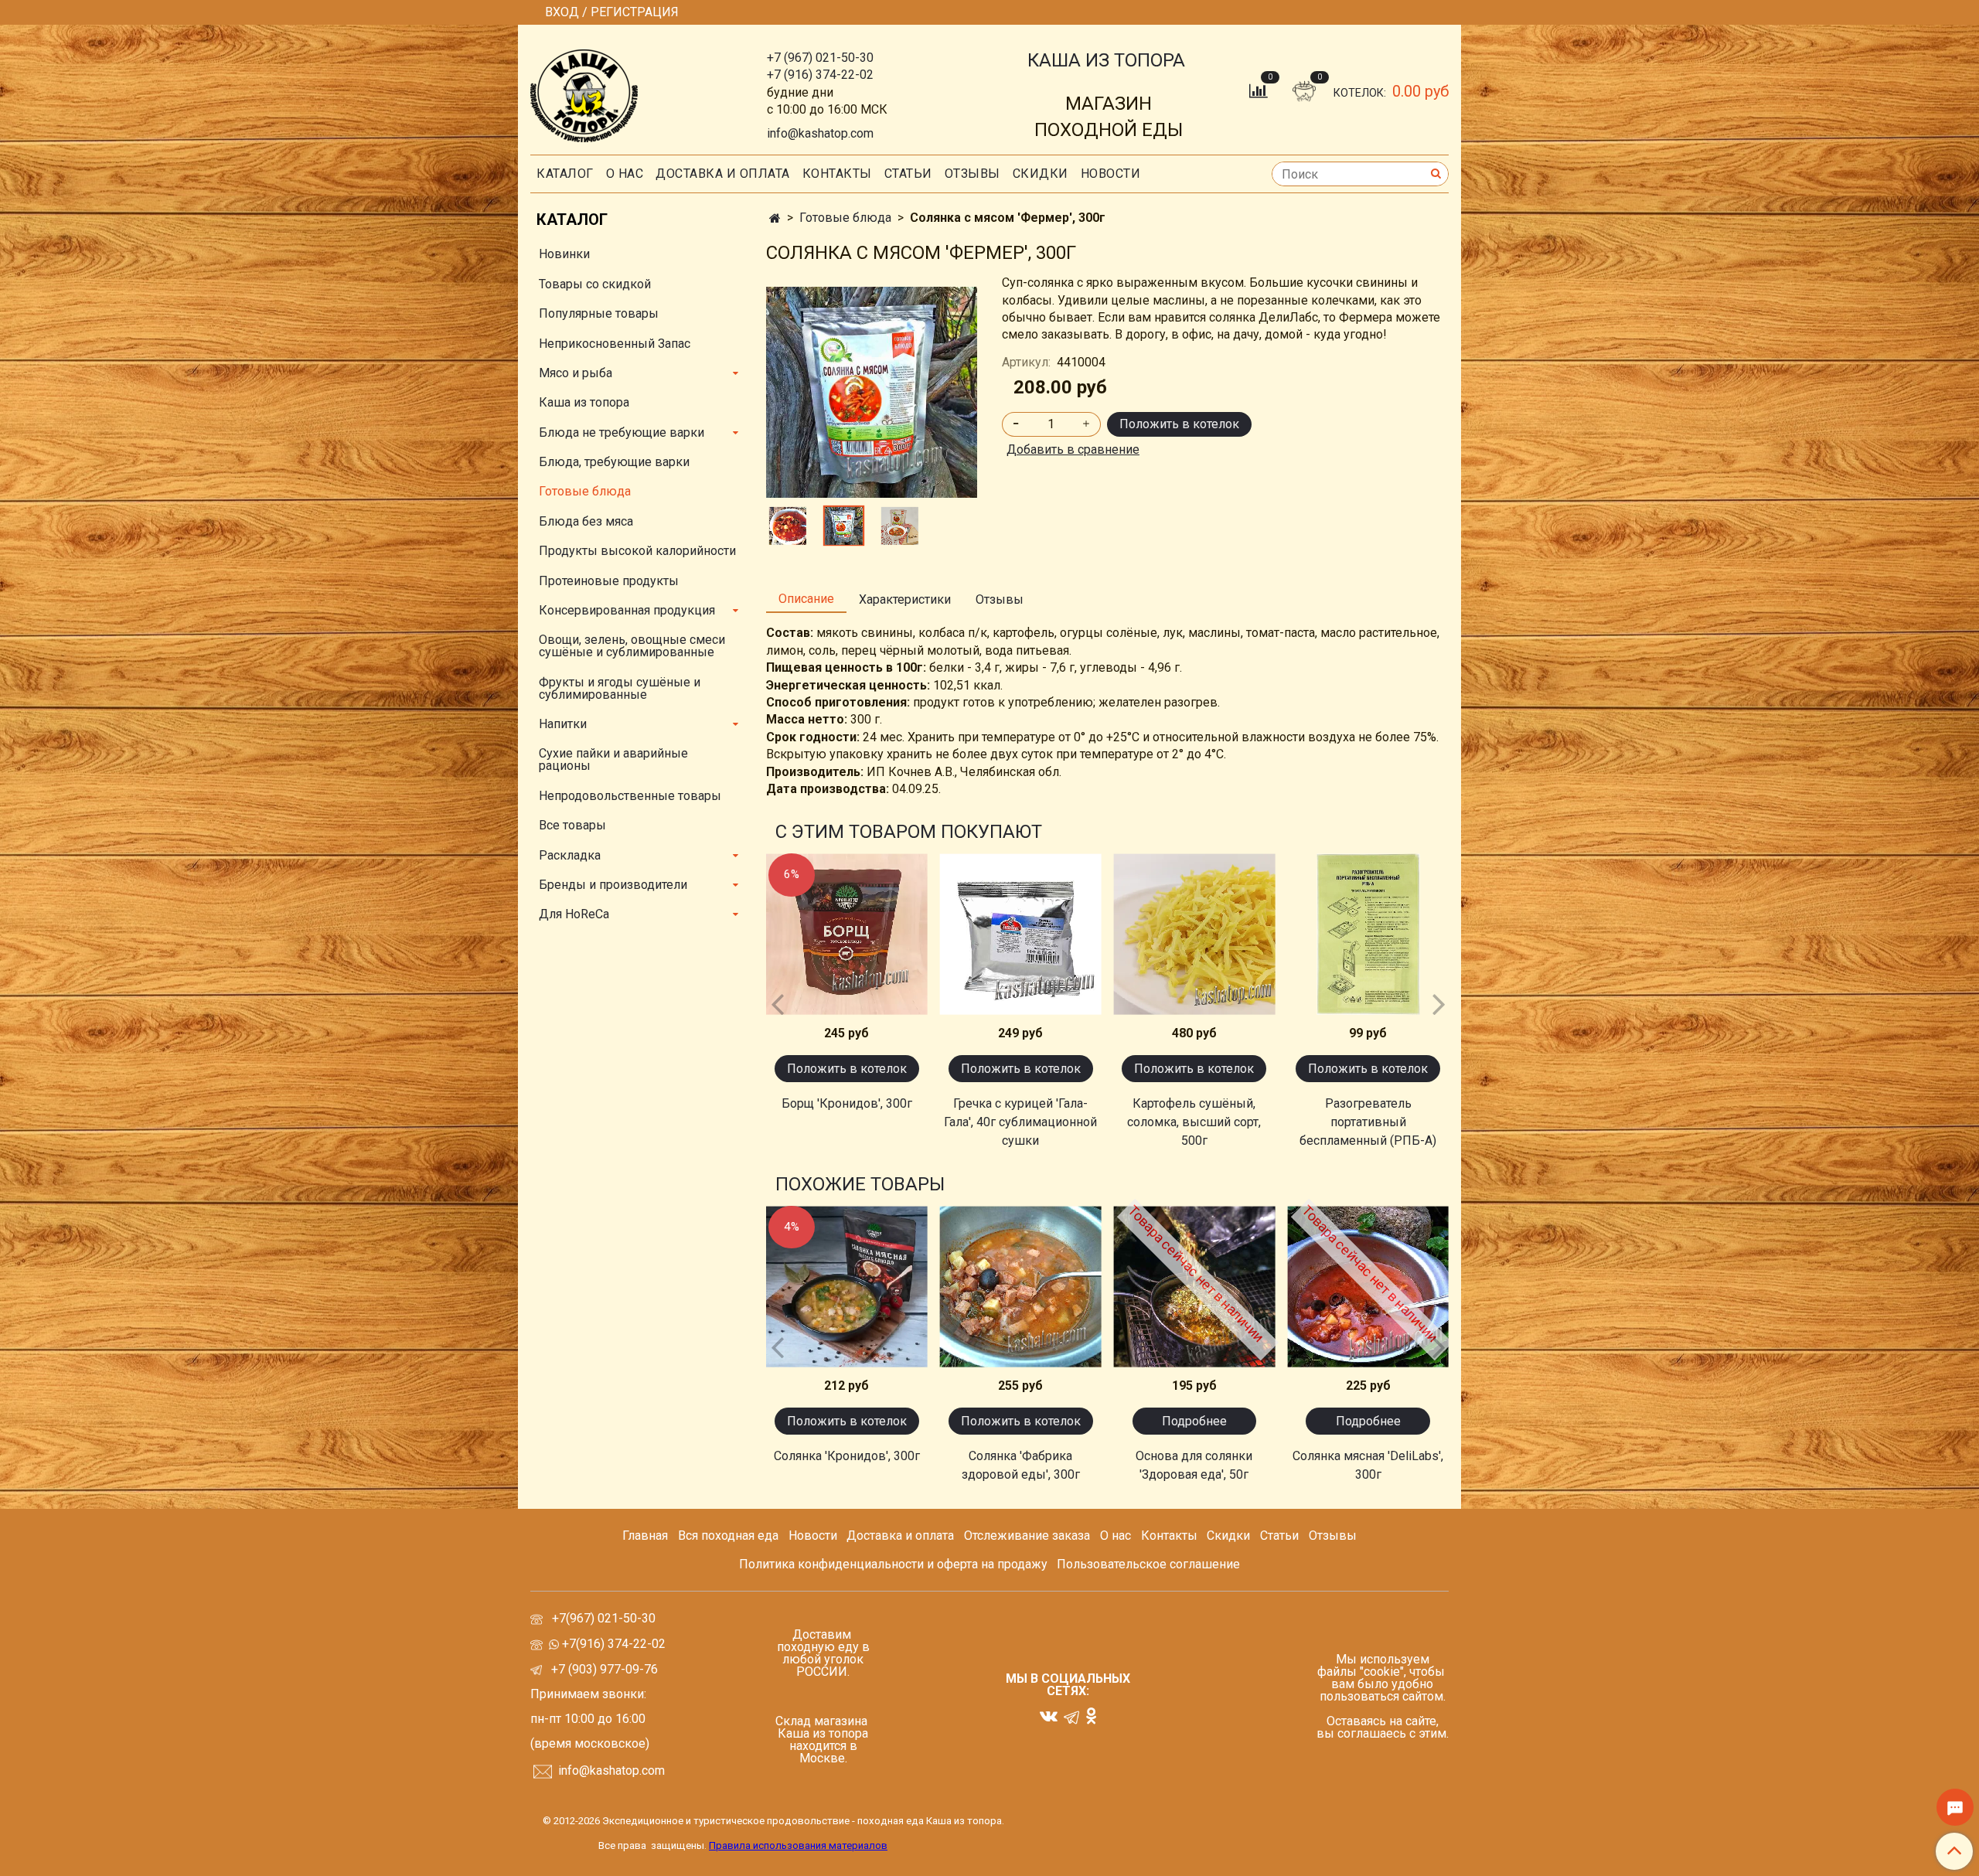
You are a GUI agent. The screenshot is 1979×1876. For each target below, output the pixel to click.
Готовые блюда (845, 218)
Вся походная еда (728, 1536)
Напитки (563, 724)
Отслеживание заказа (1027, 1536)
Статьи (1279, 1536)
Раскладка (570, 855)
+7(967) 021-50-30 (605, 1618)
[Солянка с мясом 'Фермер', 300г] (900, 526)
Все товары (572, 825)
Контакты (837, 174)
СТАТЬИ (908, 174)
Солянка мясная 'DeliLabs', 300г (1368, 1465)
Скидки (1228, 1536)
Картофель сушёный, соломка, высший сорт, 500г (1194, 1122)
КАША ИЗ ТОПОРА (1106, 60)
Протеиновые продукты (609, 581)
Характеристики (905, 599)
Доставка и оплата (723, 174)
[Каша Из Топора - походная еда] (584, 92)
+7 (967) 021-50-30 (820, 58)
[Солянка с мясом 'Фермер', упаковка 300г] (872, 392)
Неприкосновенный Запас (615, 344)
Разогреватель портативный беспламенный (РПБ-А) (1368, 1122)
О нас (625, 174)
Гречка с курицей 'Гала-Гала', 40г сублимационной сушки (1020, 1122)
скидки (1041, 174)
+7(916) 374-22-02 (612, 1644)
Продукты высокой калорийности (637, 551)
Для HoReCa (574, 914)
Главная (645, 1536)
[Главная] (775, 218)
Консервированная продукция (627, 610)
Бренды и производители (613, 885)
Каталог (565, 174)
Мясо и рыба (576, 373)
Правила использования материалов (798, 1845)
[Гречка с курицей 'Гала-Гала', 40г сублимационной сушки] (1021, 934)
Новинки (564, 254)
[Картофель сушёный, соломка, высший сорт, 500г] (1195, 934)
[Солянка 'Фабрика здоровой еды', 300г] (1021, 1287)
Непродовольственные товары (630, 796)
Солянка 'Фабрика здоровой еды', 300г (1021, 1465)
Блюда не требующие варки (622, 432)
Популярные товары (599, 313)
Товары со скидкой (595, 284)
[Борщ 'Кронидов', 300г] (847, 934)
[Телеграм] (1071, 1716)
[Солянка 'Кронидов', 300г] (847, 1287)
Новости (1111, 174)
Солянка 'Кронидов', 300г (847, 1456)
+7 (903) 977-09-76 (603, 1669)
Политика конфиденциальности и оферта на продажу (893, 1564)
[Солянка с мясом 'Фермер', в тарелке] (788, 526)
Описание (806, 599)
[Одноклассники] (1091, 1716)
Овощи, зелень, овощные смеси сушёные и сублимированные (632, 646)
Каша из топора (584, 402)
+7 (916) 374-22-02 (820, 75)
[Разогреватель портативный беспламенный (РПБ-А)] (1368, 934)
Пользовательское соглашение (1148, 1564)
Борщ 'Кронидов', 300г (847, 1103)
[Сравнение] (1260, 90)
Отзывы (972, 174)
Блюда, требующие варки (614, 462)
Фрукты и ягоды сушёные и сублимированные (620, 688)
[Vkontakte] (1049, 1716)
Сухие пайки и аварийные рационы (613, 759)
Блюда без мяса (586, 521)
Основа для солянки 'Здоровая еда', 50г (1194, 1465)
